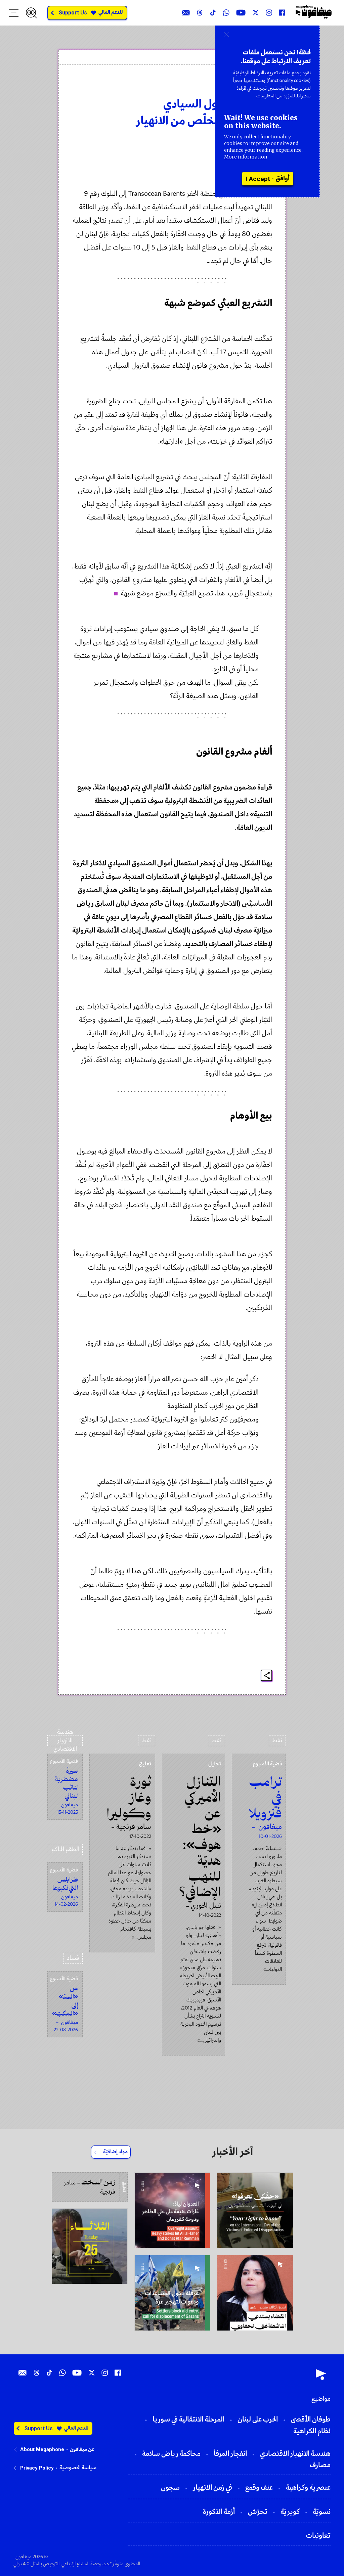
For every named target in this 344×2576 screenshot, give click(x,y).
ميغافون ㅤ (256, 86)
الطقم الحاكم (65, 1849)
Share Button (267, 1676)
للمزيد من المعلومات (276, 96)
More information (246, 157)
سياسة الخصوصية (78, 2468)
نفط (277, 1741)
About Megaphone (42, 2449)
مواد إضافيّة (115, 2152)
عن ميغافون (82, 2449)
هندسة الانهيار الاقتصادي (65, 1741)
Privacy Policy (37, 2468)
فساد (73, 1958)
